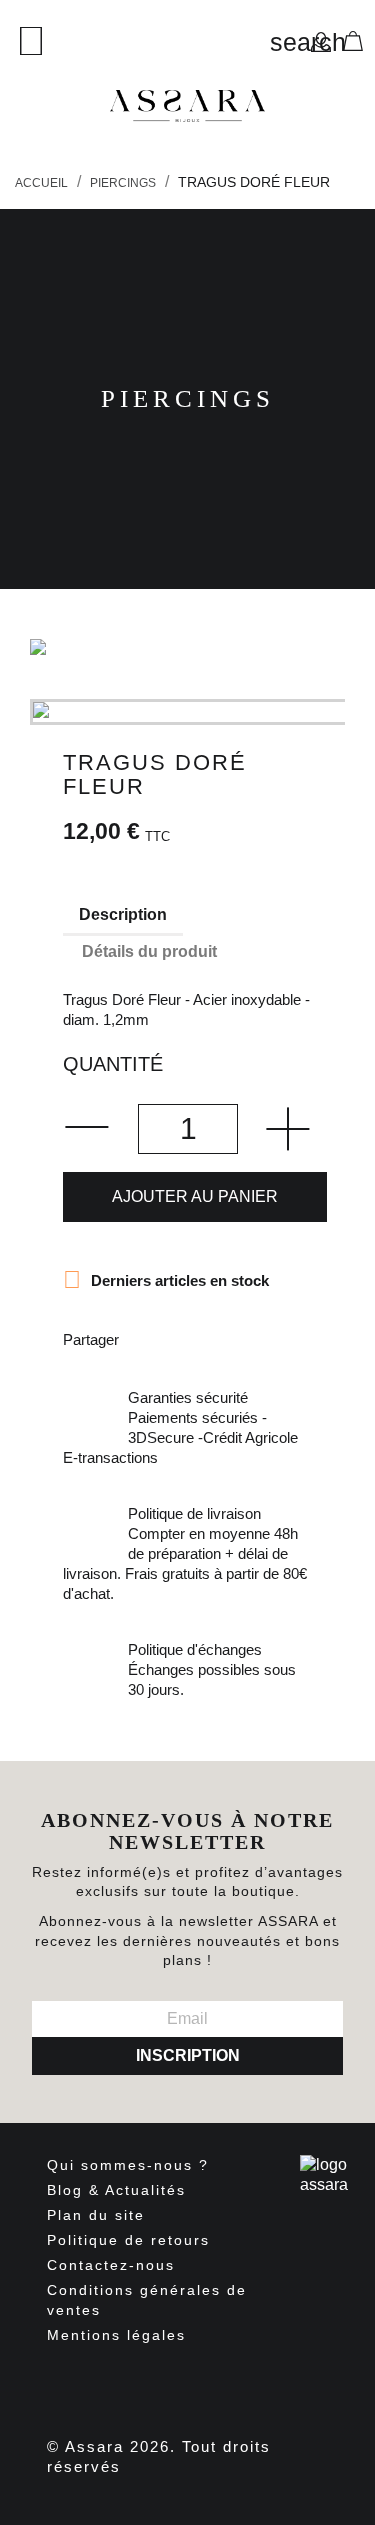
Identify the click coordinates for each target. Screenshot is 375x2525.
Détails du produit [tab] (149, 951)
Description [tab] (123, 914)
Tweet (199, 1338)
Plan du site (96, 2215)
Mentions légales (116, 2335)
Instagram (206, 2384)
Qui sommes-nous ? (128, 2165)
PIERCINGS (188, 398)
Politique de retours (128, 2240)
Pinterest (251, 1338)
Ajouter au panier (195, 1196)
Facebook (96, 2384)
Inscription (188, 2055)
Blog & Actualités (116, 2190)
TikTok (260, 2384)
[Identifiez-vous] (321, 40)
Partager (147, 1338)
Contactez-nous (111, 2265)
